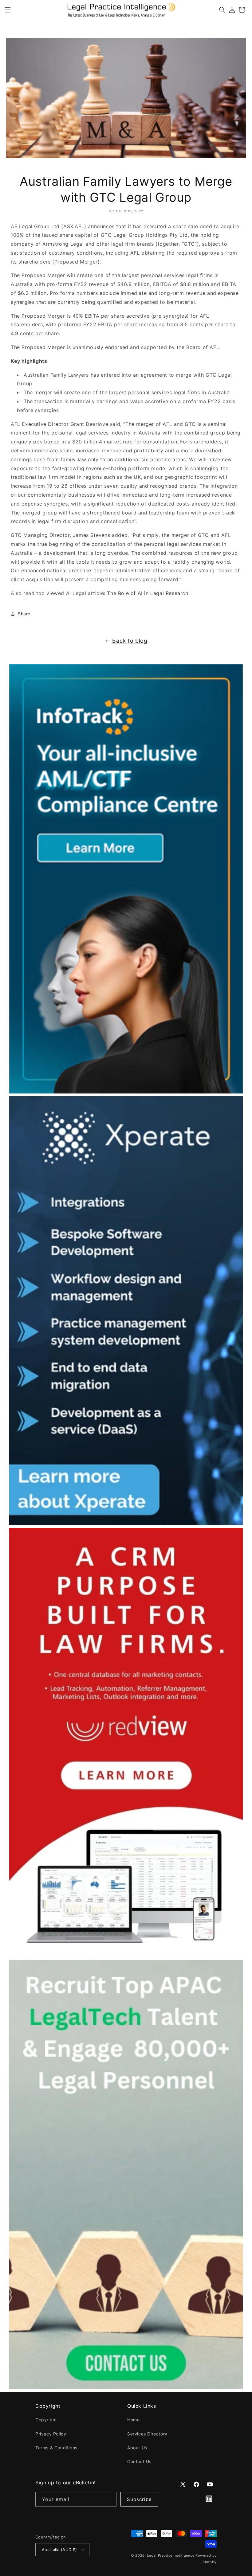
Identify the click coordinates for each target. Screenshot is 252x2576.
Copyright (46, 2420)
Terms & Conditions (56, 2448)
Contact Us (139, 2461)
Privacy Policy (51, 2434)
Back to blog (130, 641)
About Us (137, 2448)
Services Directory (147, 2434)
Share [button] (24, 614)
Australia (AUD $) (59, 2550)
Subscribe (139, 2499)
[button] (8, 10)
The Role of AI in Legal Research (148, 593)
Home (133, 2420)
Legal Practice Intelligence (171, 2555)
